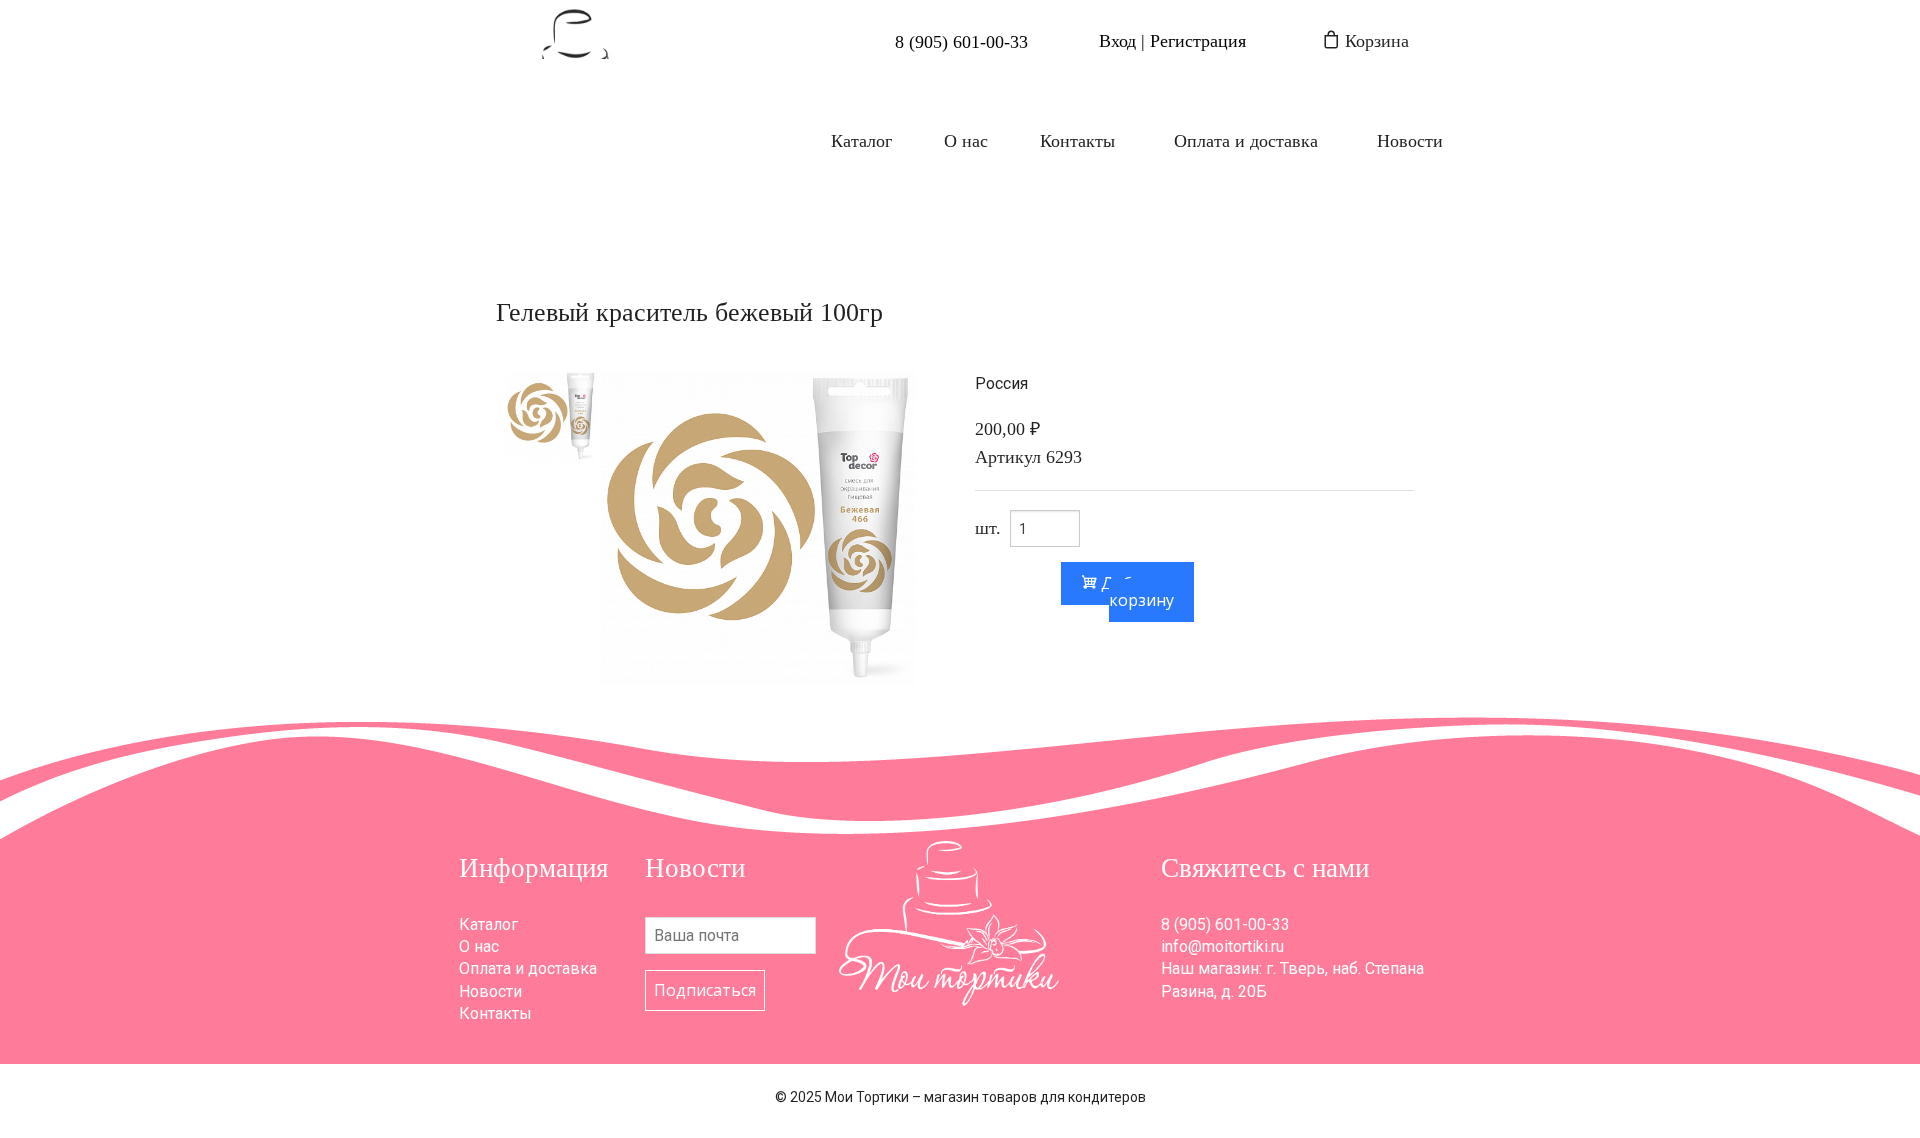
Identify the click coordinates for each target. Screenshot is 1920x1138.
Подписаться (705, 990)
